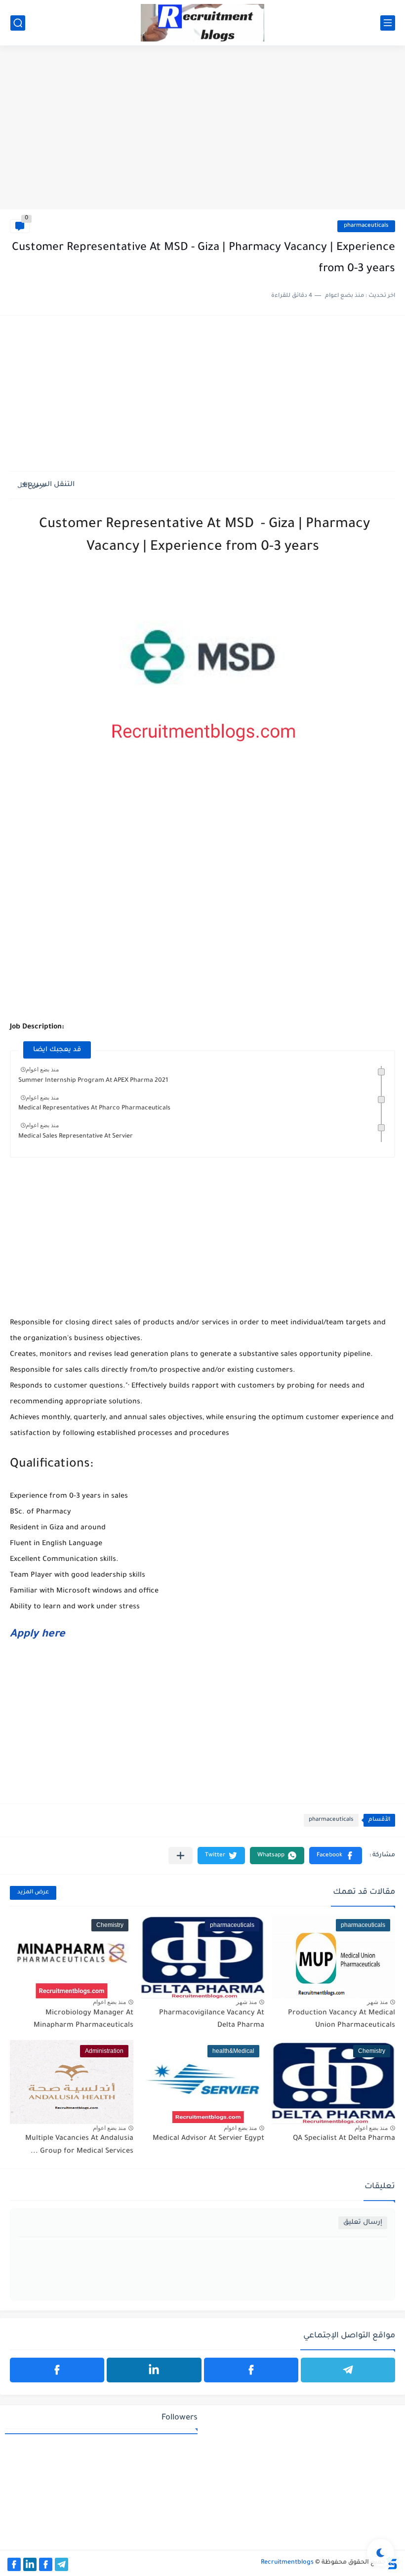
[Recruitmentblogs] (202, 23)
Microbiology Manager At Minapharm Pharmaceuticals (83, 2020)
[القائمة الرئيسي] (388, 23)
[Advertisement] (202, 133)
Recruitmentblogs (287, 2563)
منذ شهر (377, 2002)
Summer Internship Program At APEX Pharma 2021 (93, 1081)
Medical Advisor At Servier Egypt (208, 2139)
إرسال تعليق (363, 2223)
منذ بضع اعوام (42, 1069)
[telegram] (348, 2370)
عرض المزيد (33, 1893)
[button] (336, 1856)
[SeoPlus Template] (392, 2563)
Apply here (38, 1635)
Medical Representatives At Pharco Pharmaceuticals (94, 1108)
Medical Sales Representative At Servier (76, 1137)
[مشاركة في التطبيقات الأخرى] (181, 1856)
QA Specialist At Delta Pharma (344, 2139)
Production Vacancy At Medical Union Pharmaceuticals (342, 2020)
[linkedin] (154, 2370)
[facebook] (251, 2370)
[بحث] (18, 23)
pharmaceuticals (366, 226)
